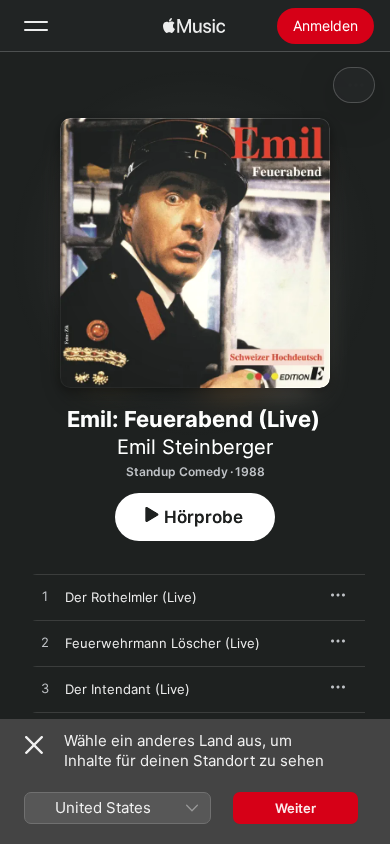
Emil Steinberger (195, 447)
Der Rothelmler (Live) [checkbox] (131, 597)
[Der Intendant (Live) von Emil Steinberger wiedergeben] (45, 689)
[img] (194, 26)
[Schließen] (34, 745)
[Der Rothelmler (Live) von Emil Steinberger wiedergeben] (45, 597)
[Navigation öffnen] (36, 26)
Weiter (295, 808)
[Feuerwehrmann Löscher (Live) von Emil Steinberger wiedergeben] (45, 643)
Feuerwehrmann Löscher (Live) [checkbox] (162, 643)
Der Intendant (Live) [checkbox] (127, 689)
